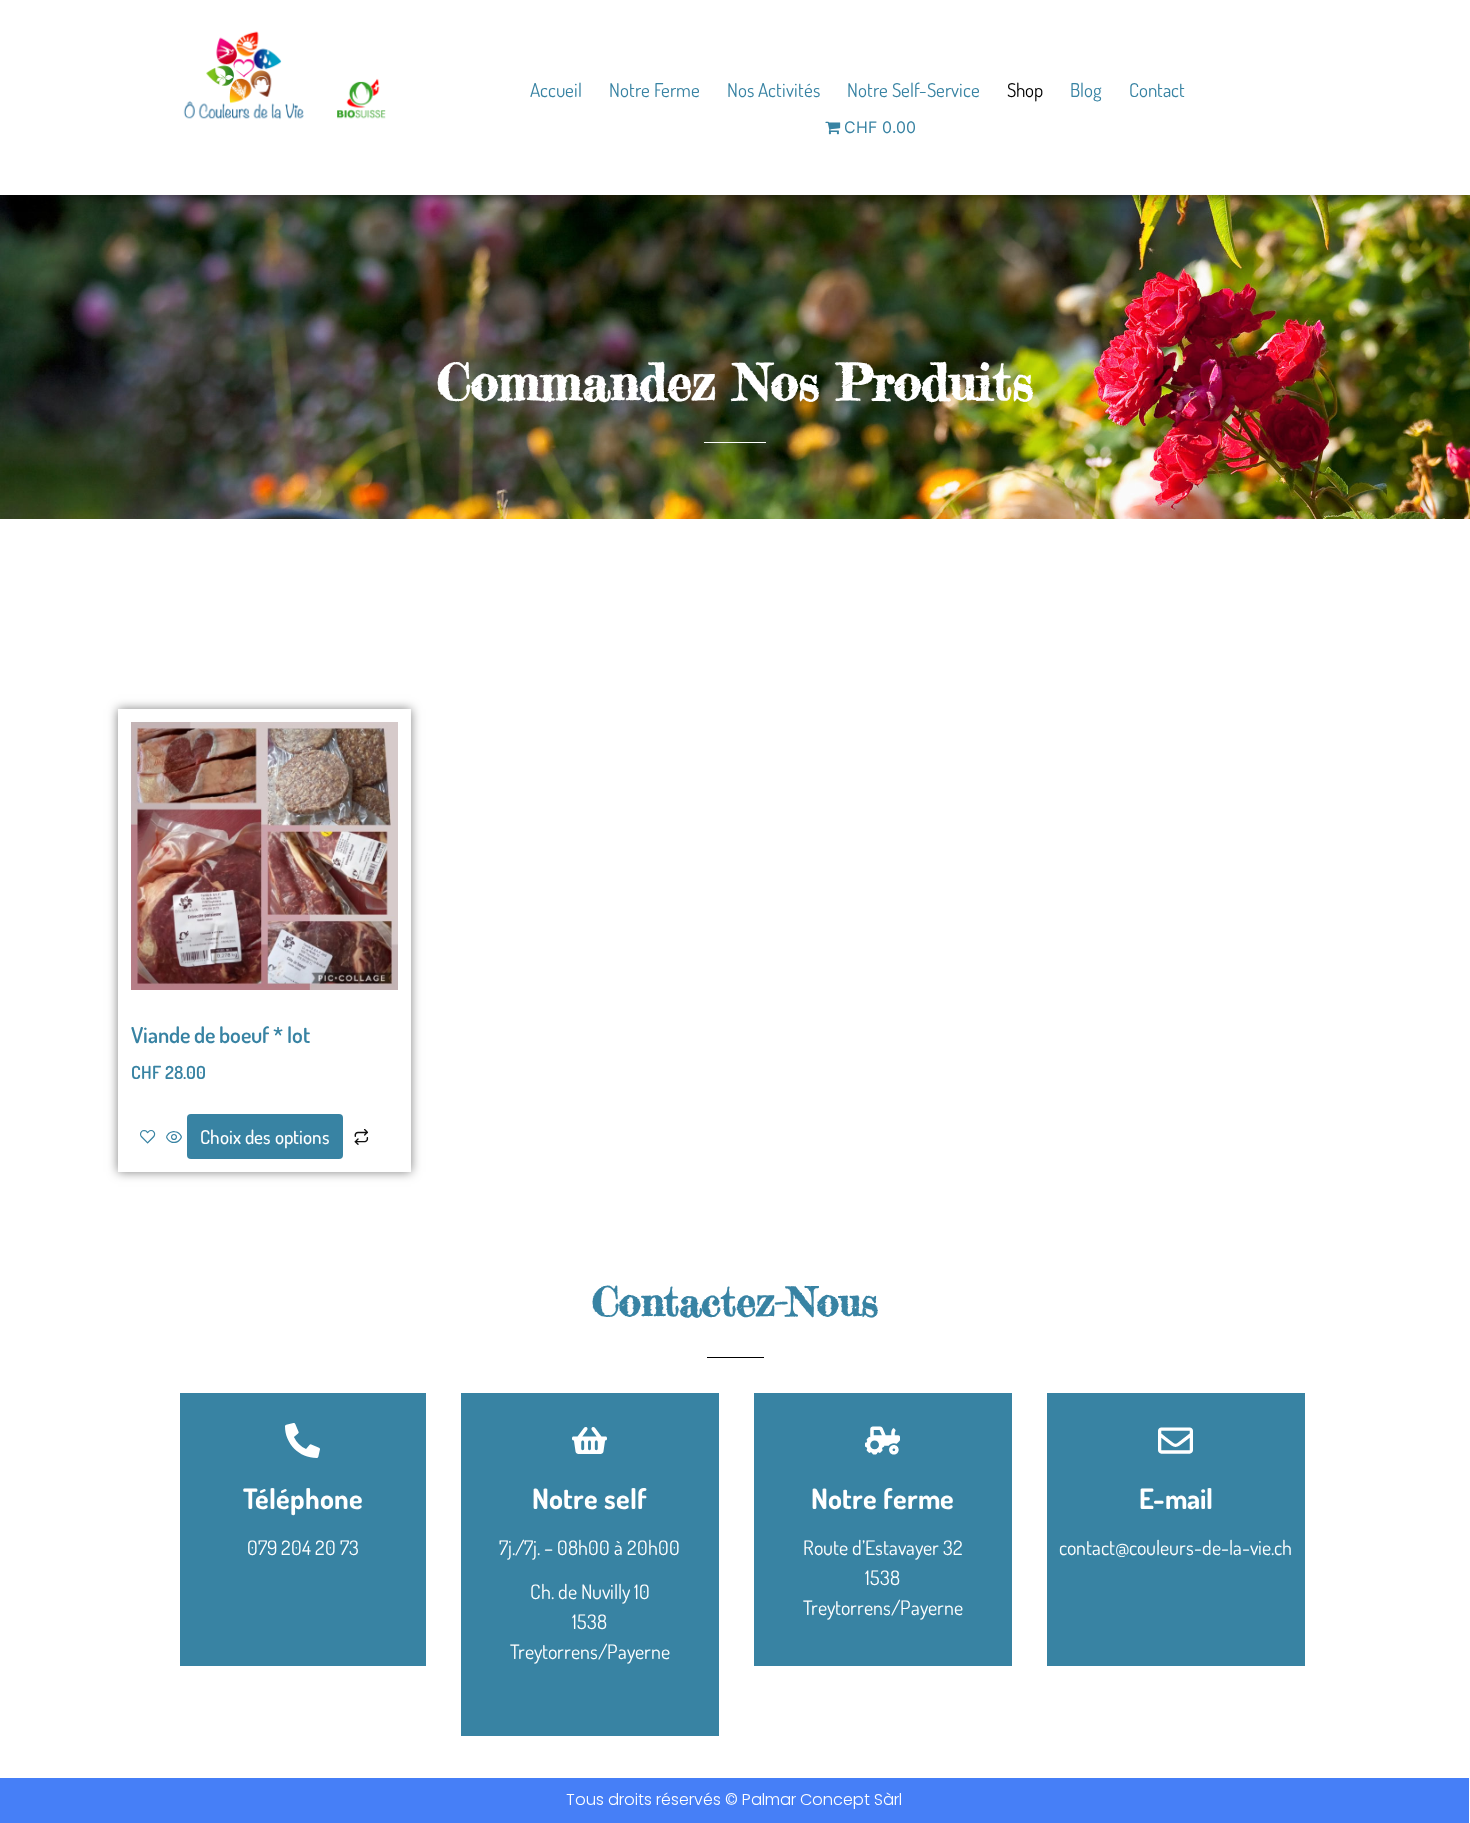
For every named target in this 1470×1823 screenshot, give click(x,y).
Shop (1025, 89)
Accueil (556, 89)
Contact (1157, 89)
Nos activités (773, 89)
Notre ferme (654, 89)
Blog (1086, 89)
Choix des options (265, 1136)
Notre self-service (913, 89)
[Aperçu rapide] (174, 1138)
